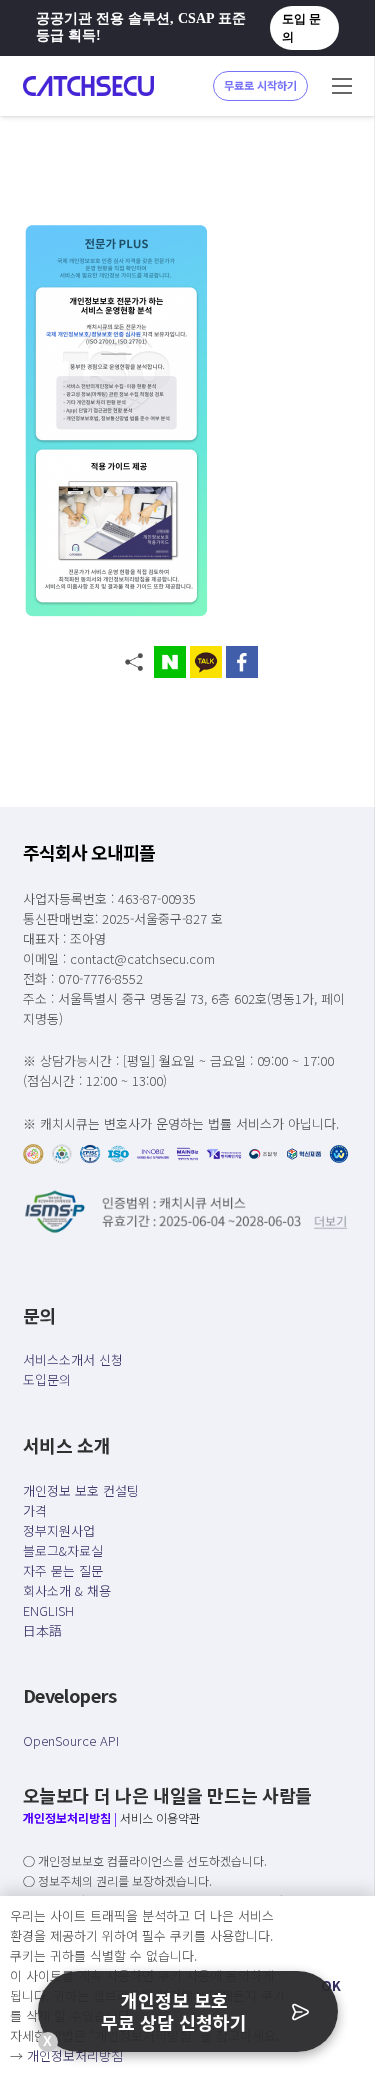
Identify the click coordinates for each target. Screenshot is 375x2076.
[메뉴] (342, 86)
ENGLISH (48, 1610)
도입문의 (47, 1379)
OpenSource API (71, 1740)
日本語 (42, 1630)
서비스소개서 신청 (73, 1359)
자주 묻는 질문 (63, 1570)
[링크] (88, 86)
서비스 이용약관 (160, 1817)
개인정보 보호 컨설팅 (81, 1490)
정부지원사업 (59, 1530)
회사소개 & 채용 (67, 1590)
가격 (35, 1510)
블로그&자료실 (63, 1550)
